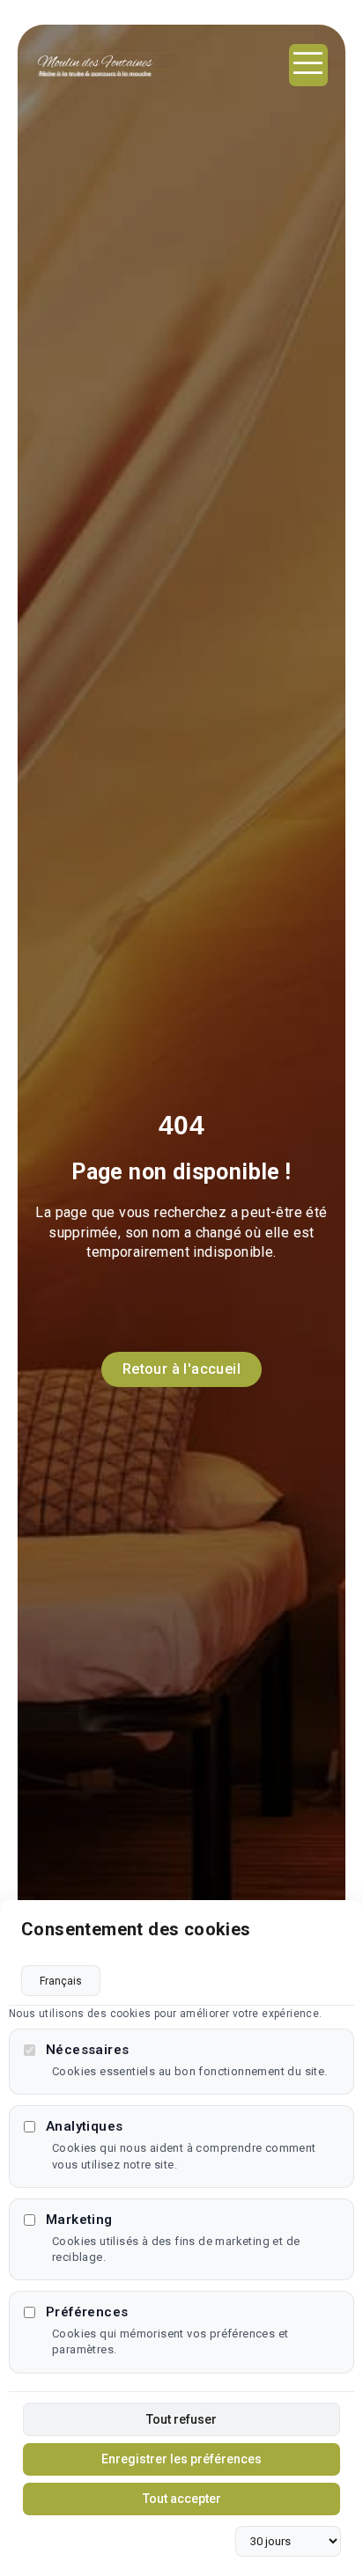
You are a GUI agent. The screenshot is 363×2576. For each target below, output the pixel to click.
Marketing (79, 2220)
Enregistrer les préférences (181, 2459)
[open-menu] (308, 65)
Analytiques (84, 2127)
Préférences (87, 2312)
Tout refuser (181, 2419)
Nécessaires (87, 2050)
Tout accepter (182, 2499)
